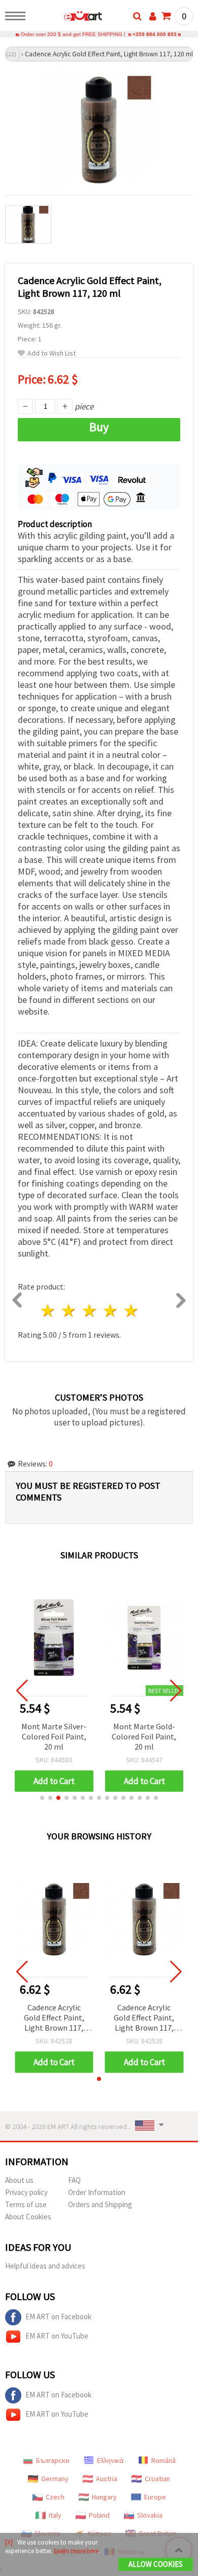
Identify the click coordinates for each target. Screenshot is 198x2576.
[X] (9, 2542)
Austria (107, 2479)
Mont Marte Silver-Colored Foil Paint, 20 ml (54, 1736)
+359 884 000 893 (155, 34)
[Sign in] (153, 16)
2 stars (69, 1311)
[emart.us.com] (67, 18)
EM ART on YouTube (57, 2336)
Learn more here (76, 2551)
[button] (42, 1798)
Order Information (97, 2192)
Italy (55, 2515)
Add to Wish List (52, 353)
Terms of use (26, 2204)
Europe (155, 2497)
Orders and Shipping (100, 2204)
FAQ (74, 2180)
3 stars (90, 1311)
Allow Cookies (156, 2564)
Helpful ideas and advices (45, 2266)
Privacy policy (26, 2192)
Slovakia (150, 2515)
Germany (55, 2479)
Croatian (157, 2479)
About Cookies (28, 2217)
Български (53, 2460)
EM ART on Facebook (58, 2317)
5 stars (131, 1311)
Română (163, 2460)
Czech (55, 2497)
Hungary (104, 2497)
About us (19, 2180)
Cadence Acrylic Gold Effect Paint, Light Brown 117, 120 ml (54, 2018)
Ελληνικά (110, 2460)
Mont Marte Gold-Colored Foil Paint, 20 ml (144, 1736)
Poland (99, 2515)
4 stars (110, 1311)
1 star (48, 1311)
